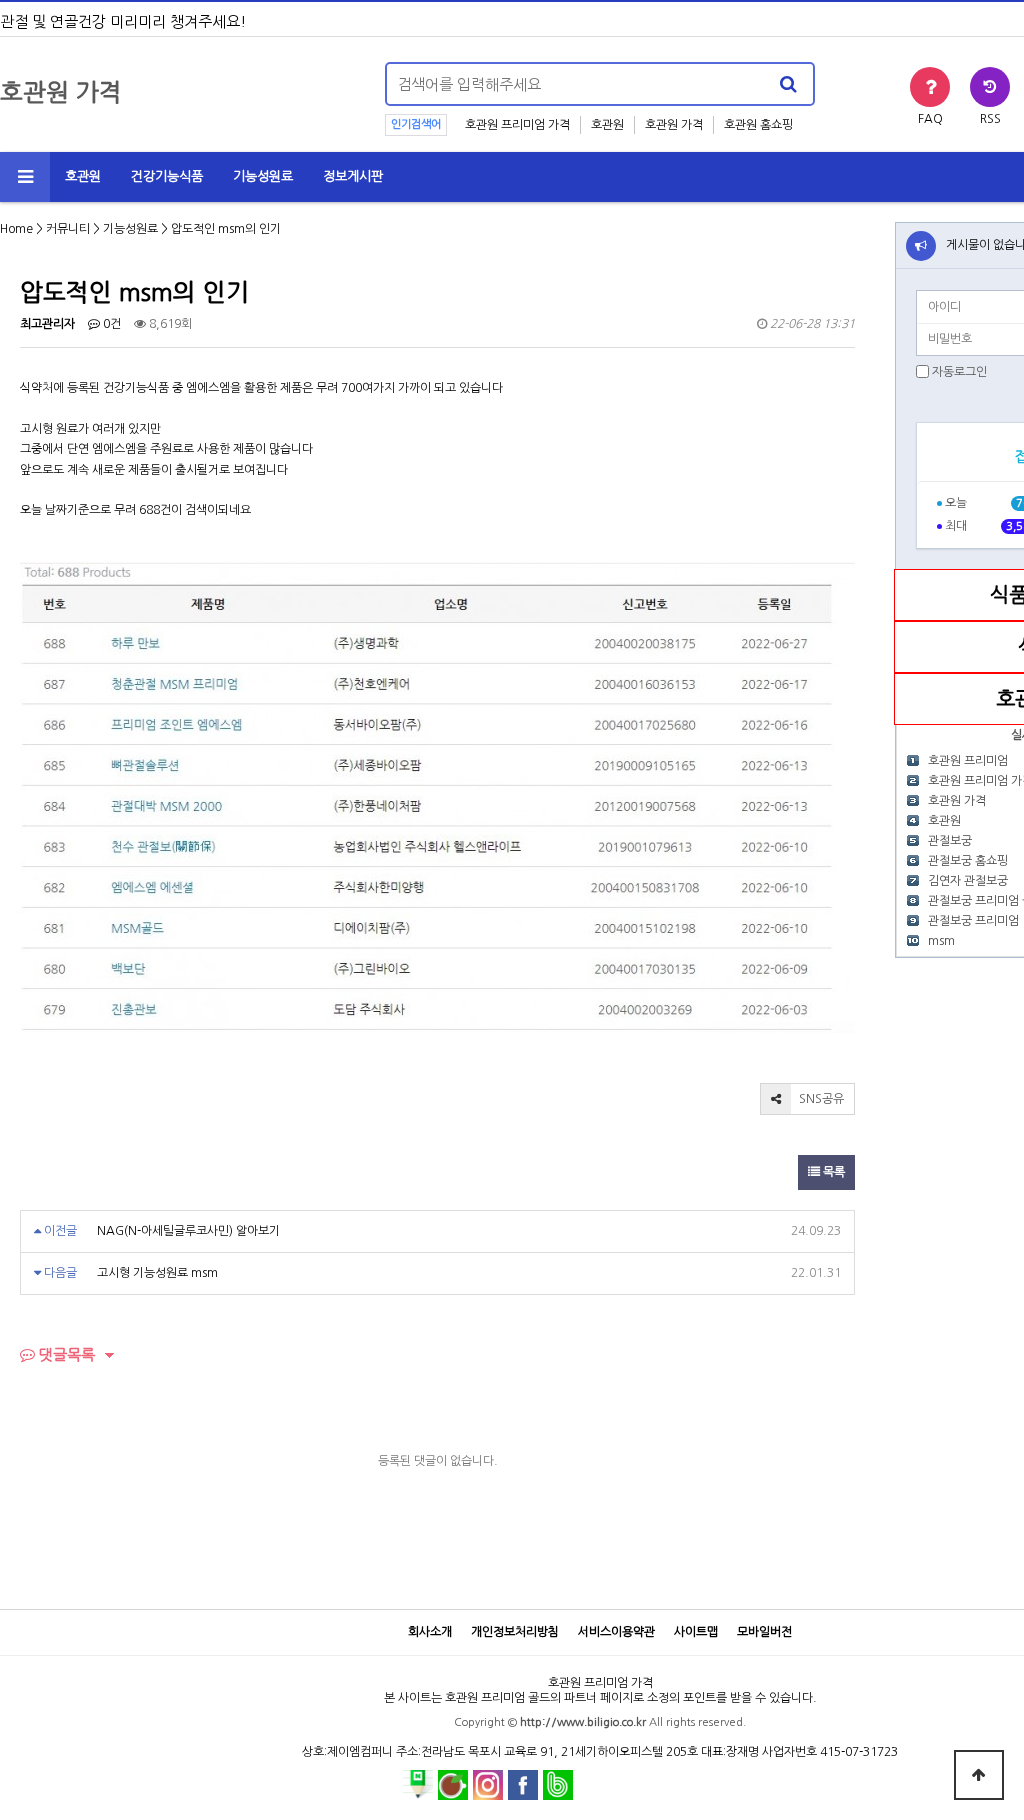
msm (941, 941)
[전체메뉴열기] (25, 177)
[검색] (788, 84)
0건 (110, 324)
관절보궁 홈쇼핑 (968, 861)
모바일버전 (764, 1632)
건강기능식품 (167, 176)
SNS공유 (820, 1099)
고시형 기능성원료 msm (157, 1273)
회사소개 (430, 1632)
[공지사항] (921, 246)
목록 (832, 1172)
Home (16, 229)
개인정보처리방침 (515, 1632)
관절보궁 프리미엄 (973, 921)
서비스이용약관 (616, 1632)
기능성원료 (263, 176)
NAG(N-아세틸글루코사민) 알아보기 (188, 1231)
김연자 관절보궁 (968, 881)
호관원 (607, 125)
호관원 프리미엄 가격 (517, 125)
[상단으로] (979, 1775)
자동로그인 (959, 372)
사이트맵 (696, 1632)
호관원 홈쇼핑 (758, 125)
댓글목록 (65, 1354)
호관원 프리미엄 (968, 761)
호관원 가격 (674, 125)
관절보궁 (950, 841)
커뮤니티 (68, 229)
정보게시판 (353, 176)
